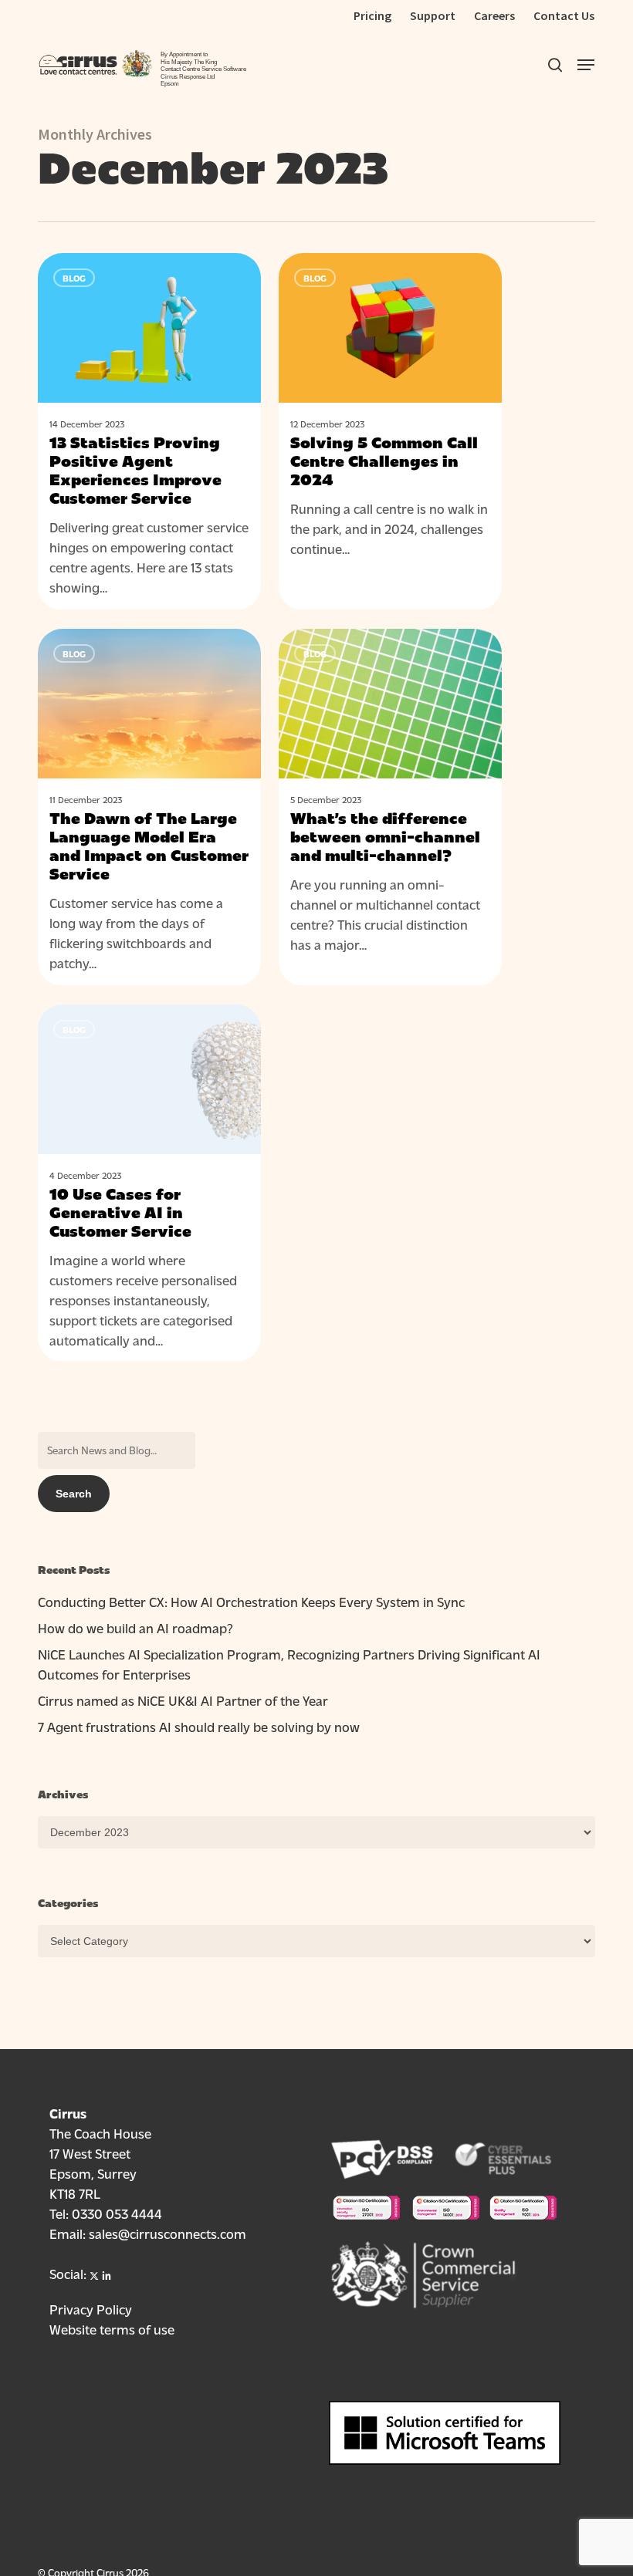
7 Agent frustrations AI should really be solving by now (199, 1726)
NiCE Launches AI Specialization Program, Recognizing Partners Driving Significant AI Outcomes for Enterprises (289, 1664)
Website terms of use (112, 2329)
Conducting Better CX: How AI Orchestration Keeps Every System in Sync (251, 1601)
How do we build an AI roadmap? (135, 1627)
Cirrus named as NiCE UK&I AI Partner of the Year (183, 1700)
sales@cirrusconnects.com (168, 2233)
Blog (74, 278)
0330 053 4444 (117, 2213)
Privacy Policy (91, 2309)
